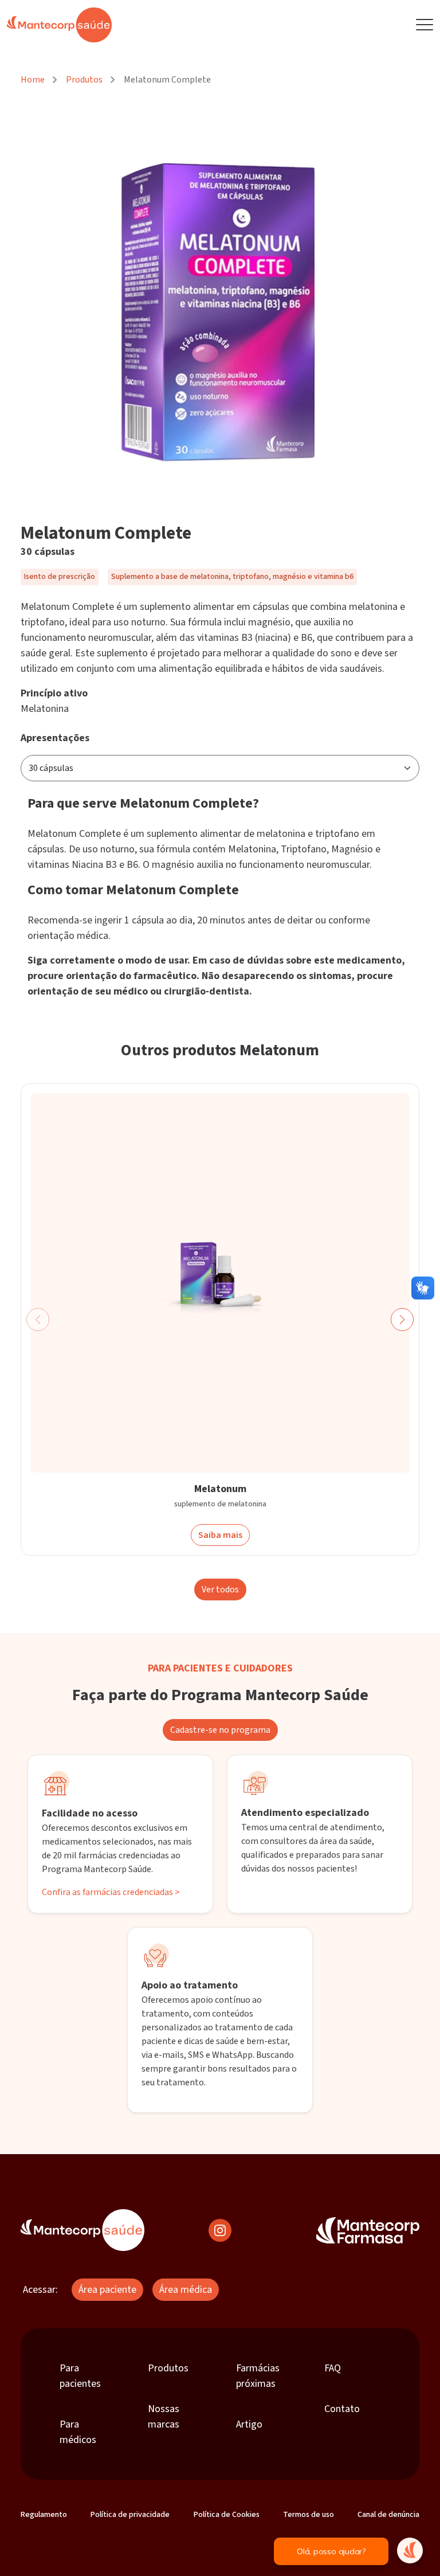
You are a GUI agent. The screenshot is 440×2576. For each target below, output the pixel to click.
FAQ (333, 2368)
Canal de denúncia (388, 2515)
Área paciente (107, 2290)
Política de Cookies (227, 2515)
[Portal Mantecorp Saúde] (82, 2230)
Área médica (186, 2290)
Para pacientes (80, 2376)
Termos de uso (309, 2515)
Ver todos (220, 1590)
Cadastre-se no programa (220, 1730)
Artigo (249, 2424)
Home (33, 80)
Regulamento (44, 2515)
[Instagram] (220, 2230)
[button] (402, 1320)
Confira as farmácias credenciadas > (111, 1892)
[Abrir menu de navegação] (425, 25)
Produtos (84, 80)
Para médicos (78, 2432)
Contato (342, 2409)
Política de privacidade (130, 2515)
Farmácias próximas (258, 2376)
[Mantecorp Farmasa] (368, 2230)
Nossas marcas (164, 2417)
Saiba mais (220, 1536)
